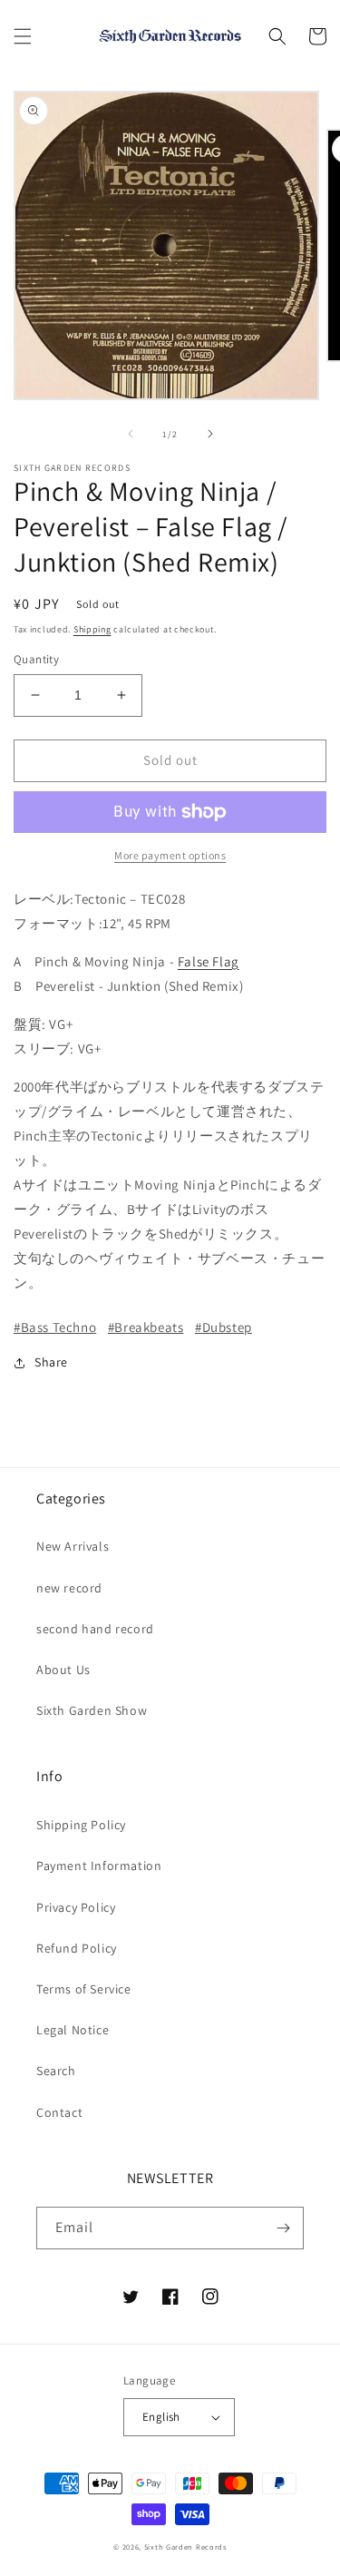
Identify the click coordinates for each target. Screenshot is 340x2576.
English (161, 2417)
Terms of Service (84, 1989)
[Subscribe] (283, 2228)
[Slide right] (210, 434)
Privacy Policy (76, 1907)
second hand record (95, 1629)
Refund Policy (77, 1948)
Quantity (36, 659)
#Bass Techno (55, 1327)
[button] (23, 36)
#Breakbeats (146, 1327)
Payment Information (99, 1866)
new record (69, 1588)
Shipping (92, 629)
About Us (63, 1670)
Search (56, 2071)
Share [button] (51, 1362)
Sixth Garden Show (92, 1710)
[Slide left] (131, 434)
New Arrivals (73, 1546)
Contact (59, 2112)
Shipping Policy (81, 1825)
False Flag (209, 961)
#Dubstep (223, 1327)
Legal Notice (73, 2030)
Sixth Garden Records (185, 2547)
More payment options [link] (170, 855)
